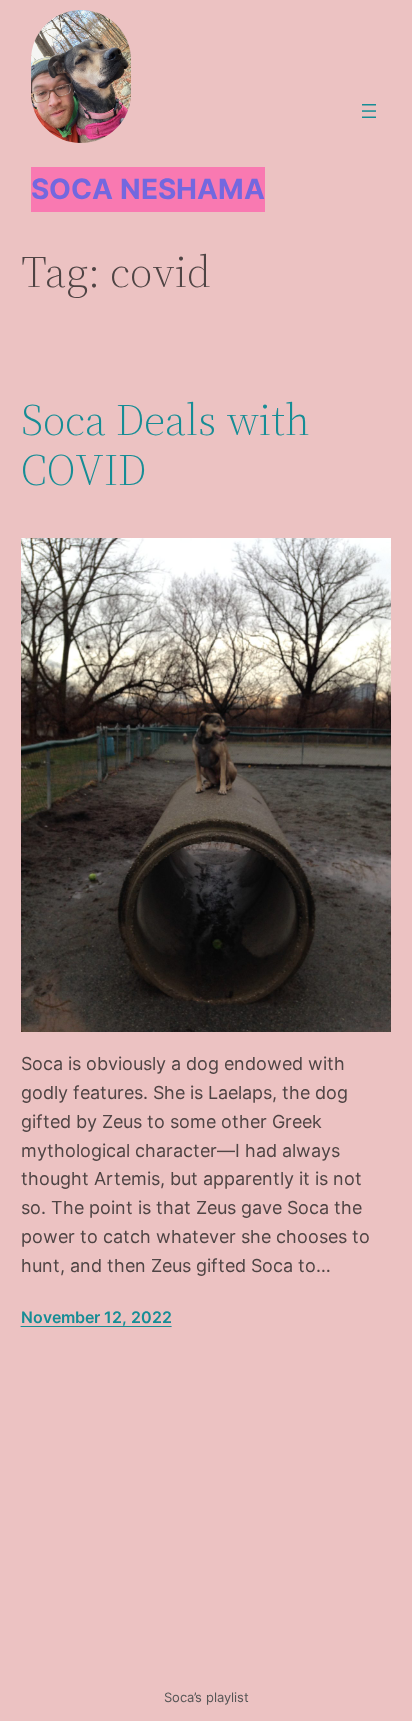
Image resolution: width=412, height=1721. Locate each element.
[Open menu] (369, 111)
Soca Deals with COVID (165, 445)
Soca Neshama (148, 189)
